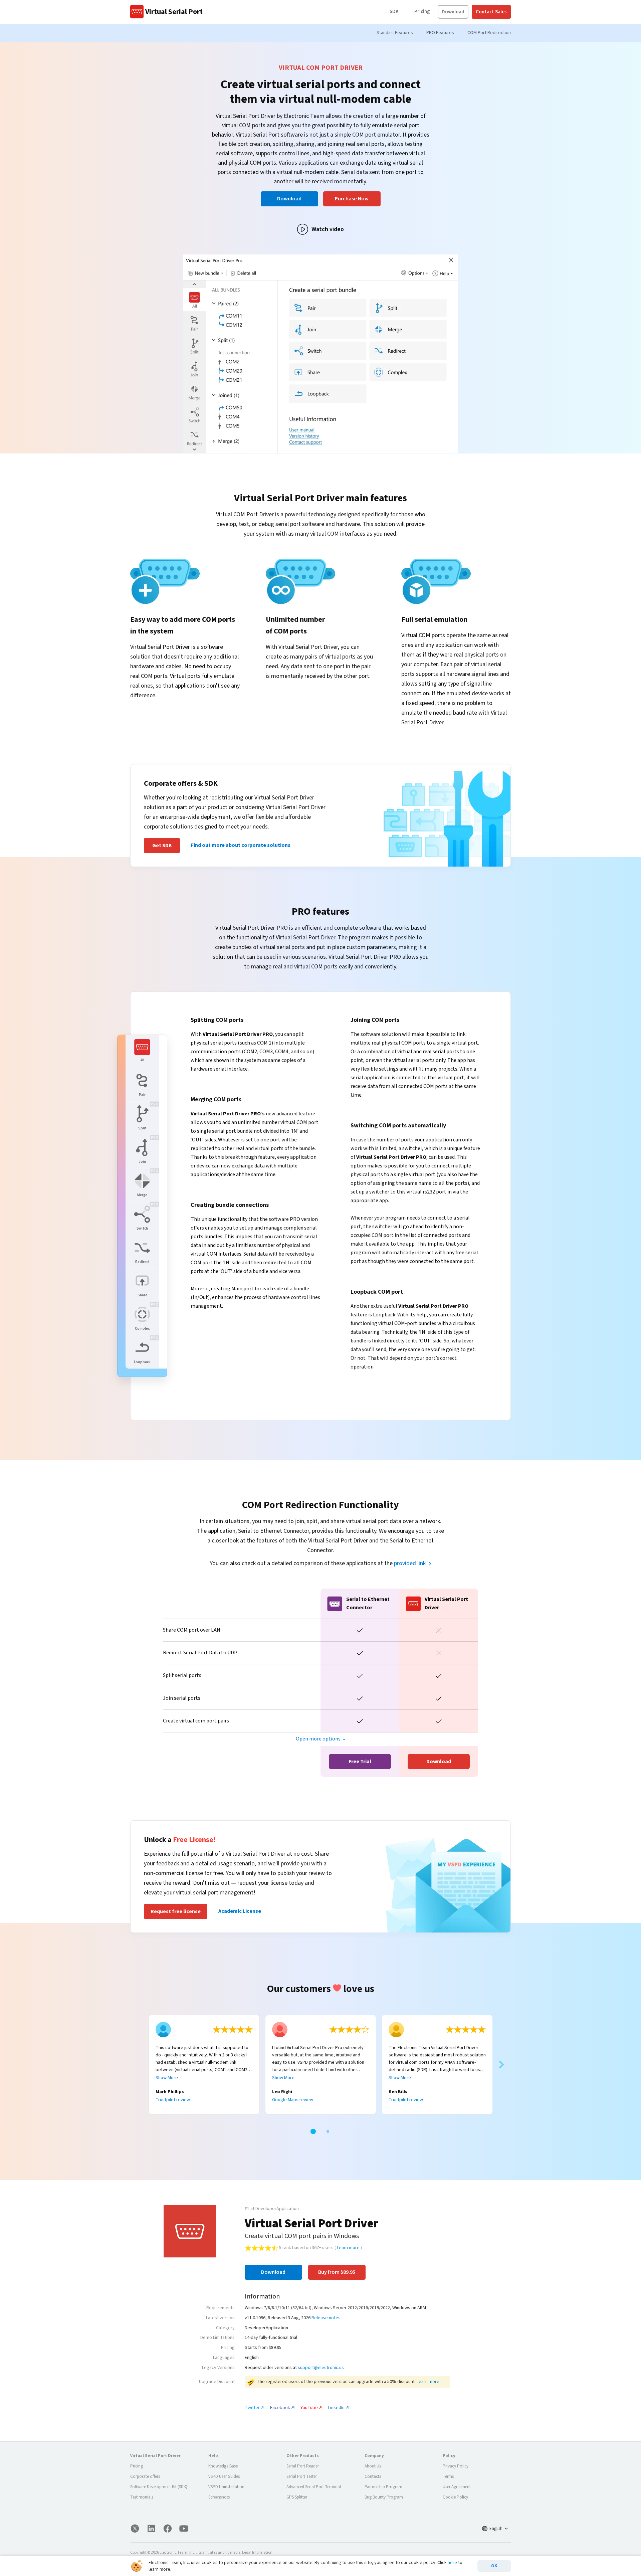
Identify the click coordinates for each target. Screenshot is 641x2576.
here (452, 2563)
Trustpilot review (173, 2100)
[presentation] (140, 2065)
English (496, 2529)
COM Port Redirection (489, 33)
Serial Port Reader (303, 2466)
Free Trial (360, 1762)
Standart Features (395, 33)
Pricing (422, 12)
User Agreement (457, 2487)
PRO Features (440, 33)
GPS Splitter (297, 2497)
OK (494, 2566)
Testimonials (142, 2497)
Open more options (318, 1739)
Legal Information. (258, 2552)
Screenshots (219, 2497)
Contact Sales (491, 12)
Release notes (326, 2318)
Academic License (240, 1911)
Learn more (348, 2248)
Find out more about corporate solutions (241, 845)
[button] (313, 2132)
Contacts (373, 2476)
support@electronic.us (321, 2368)
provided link (410, 1563)
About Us (373, 2466)
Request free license (176, 1911)
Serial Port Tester (302, 2476)
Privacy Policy (456, 2466)
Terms (448, 2476)
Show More (167, 2078)
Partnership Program (383, 2487)
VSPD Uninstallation (226, 2487)
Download (453, 12)
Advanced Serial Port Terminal (314, 2487)
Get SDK (162, 846)
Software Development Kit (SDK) (159, 2487)
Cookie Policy (455, 2497)
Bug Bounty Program (384, 2497)
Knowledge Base (223, 2466)
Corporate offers (145, 2476)
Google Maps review (293, 2100)
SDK (394, 12)
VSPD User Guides (224, 2476)
